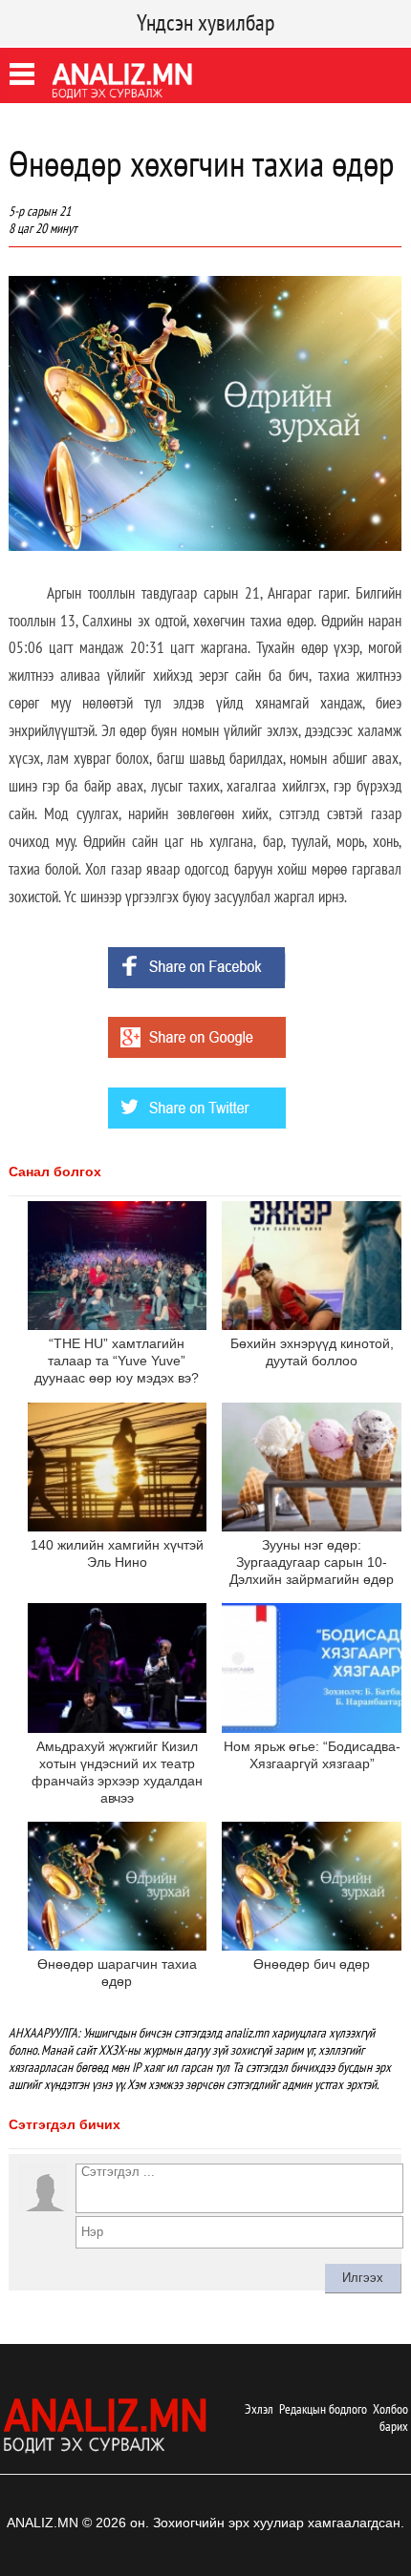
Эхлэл (259, 2409)
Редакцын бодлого (323, 2409)
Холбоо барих (390, 2418)
